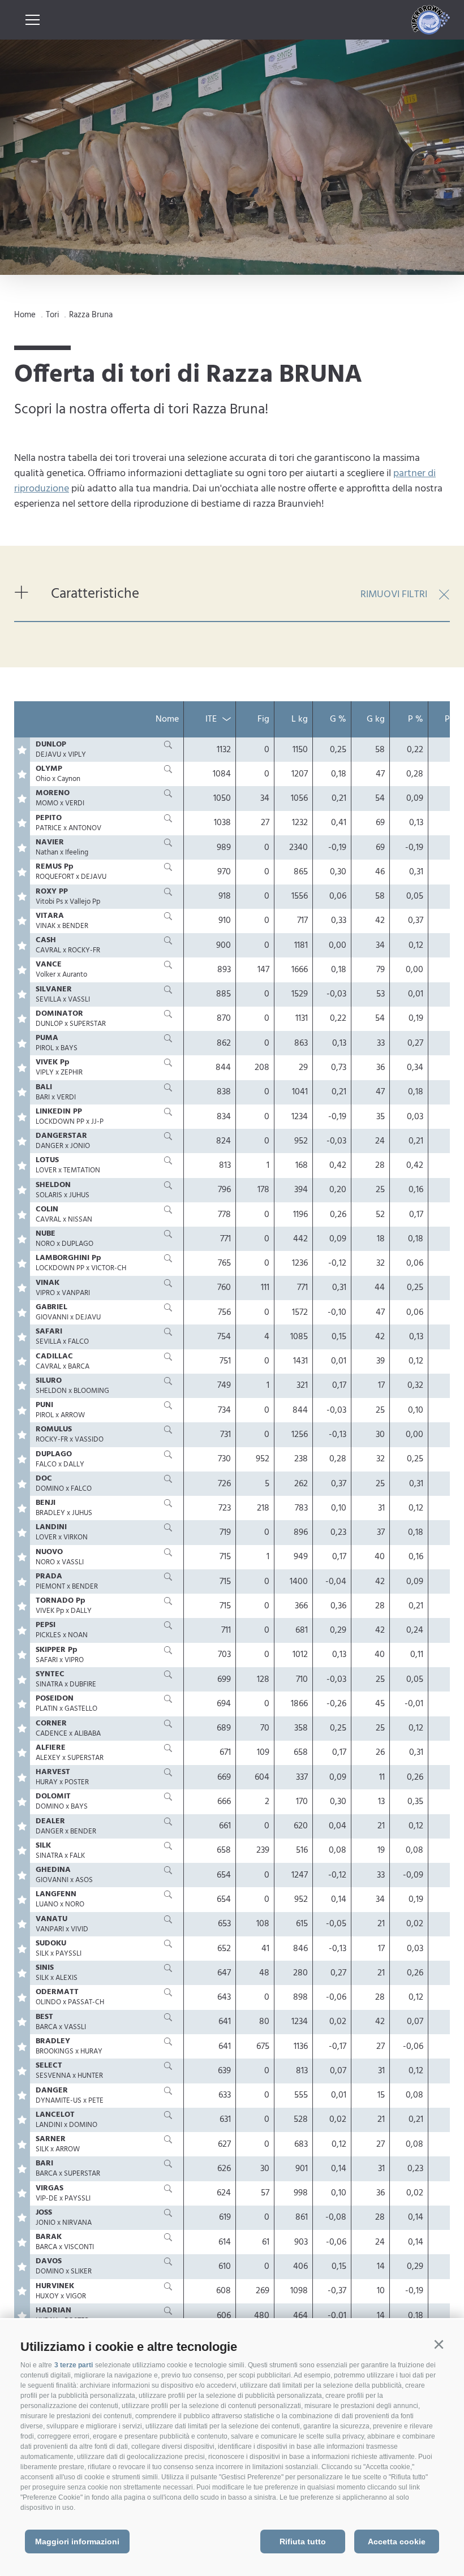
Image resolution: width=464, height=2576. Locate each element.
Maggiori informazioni (77, 2542)
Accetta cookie (397, 2542)
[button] (439, 2345)
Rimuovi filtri (394, 595)
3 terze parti (74, 2365)
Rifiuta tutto (303, 2542)
